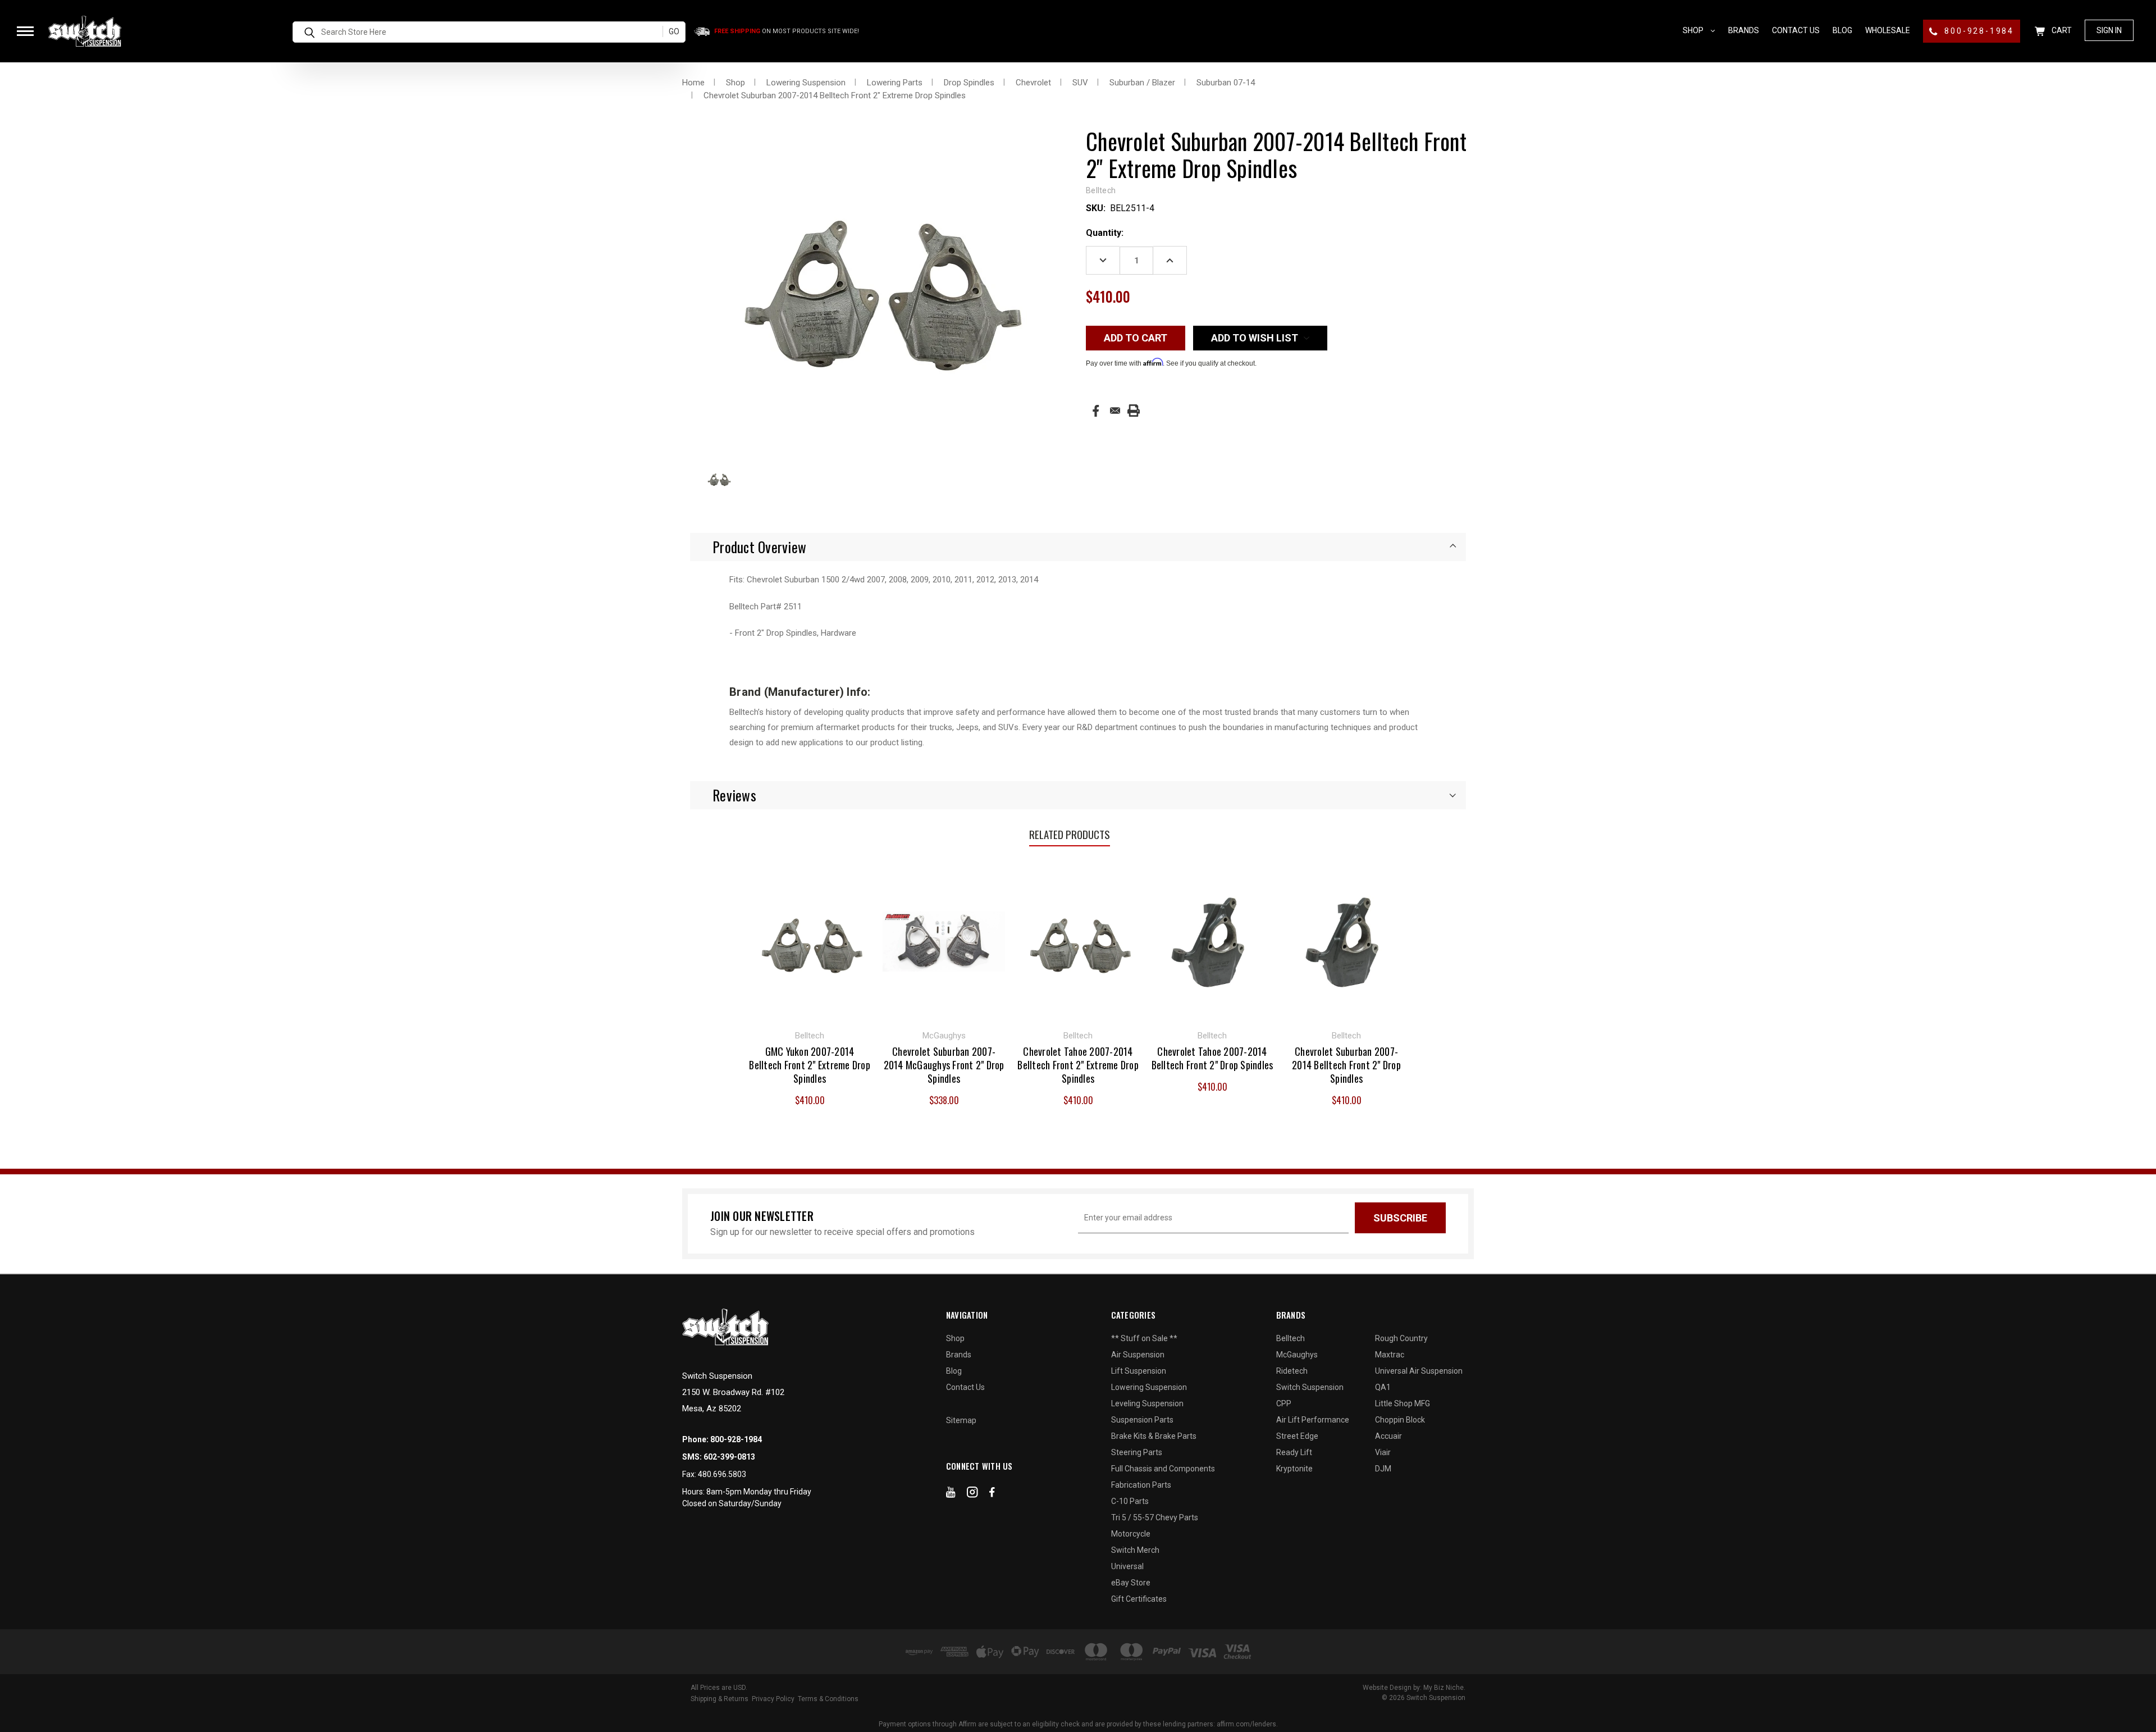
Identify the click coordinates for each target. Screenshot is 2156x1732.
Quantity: (1105, 233)
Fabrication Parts (1141, 1485)
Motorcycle (1131, 1534)
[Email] (1115, 411)
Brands (1744, 30)
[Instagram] (972, 1494)
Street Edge (1297, 1436)
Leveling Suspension (1147, 1403)
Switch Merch (1135, 1550)
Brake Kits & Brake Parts (1154, 1436)
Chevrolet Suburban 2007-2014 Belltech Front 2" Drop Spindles (1346, 1065)
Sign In (2109, 30)
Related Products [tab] (1070, 834)
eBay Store (1131, 1583)
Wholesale (1888, 30)
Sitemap (961, 1420)
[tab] (1078, 547)
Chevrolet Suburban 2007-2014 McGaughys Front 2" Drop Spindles (944, 1065)
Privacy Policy (773, 1699)
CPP (1284, 1403)
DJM (1383, 1469)
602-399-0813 (729, 1457)
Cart (2061, 30)
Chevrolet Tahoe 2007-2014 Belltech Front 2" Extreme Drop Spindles (1078, 1065)
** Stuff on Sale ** (1144, 1338)
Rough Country (1401, 1338)
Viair (1383, 1452)
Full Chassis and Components (1163, 1469)
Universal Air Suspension (1419, 1371)
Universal (1127, 1566)
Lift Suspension (1139, 1371)
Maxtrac (1390, 1355)
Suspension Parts (1142, 1420)
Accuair (1388, 1436)
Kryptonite (1294, 1469)
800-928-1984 (1978, 31)
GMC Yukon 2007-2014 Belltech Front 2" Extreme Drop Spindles (810, 1065)
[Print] (1134, 411)
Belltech (1291, 1338)
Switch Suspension (1310, 1387)
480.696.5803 (722, 1474)
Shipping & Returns (720, 1699)
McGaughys (1297, 1355)
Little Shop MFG (1403, 1403)
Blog (1842, 30)
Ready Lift (1294, 1452)
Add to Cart (810, 940)
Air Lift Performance (1313, 1420)
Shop (1694, 30)
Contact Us (1796, 30)
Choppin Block (1400, 1420)
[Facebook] (1096, 411)
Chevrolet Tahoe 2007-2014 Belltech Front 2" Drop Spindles (1212, 1058)
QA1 (1383, 1387)
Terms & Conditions (828, 1699)
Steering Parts (1137, 1452)
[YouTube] (951, 1494)
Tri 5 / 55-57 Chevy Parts (1155, 1517)
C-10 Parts (1130, 1501)
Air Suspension (1138, 1355)
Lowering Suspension (1149, 1387)
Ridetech (1292, 1371)
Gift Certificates (1139, 1599)
